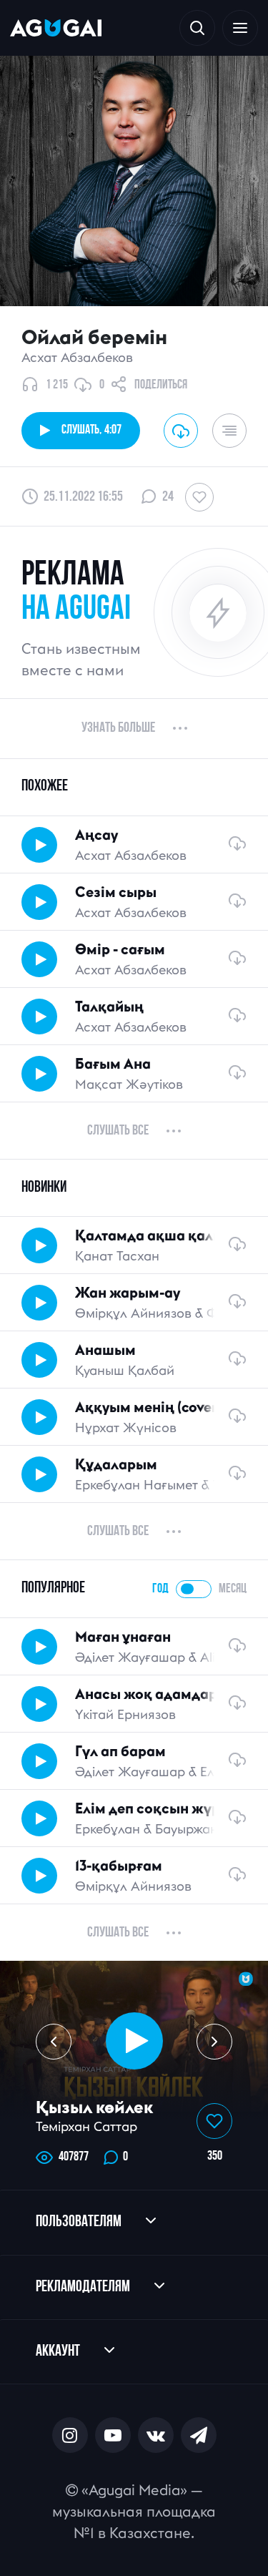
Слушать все (118, 1131)
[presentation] (54, 2042)
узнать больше (118, 728)
